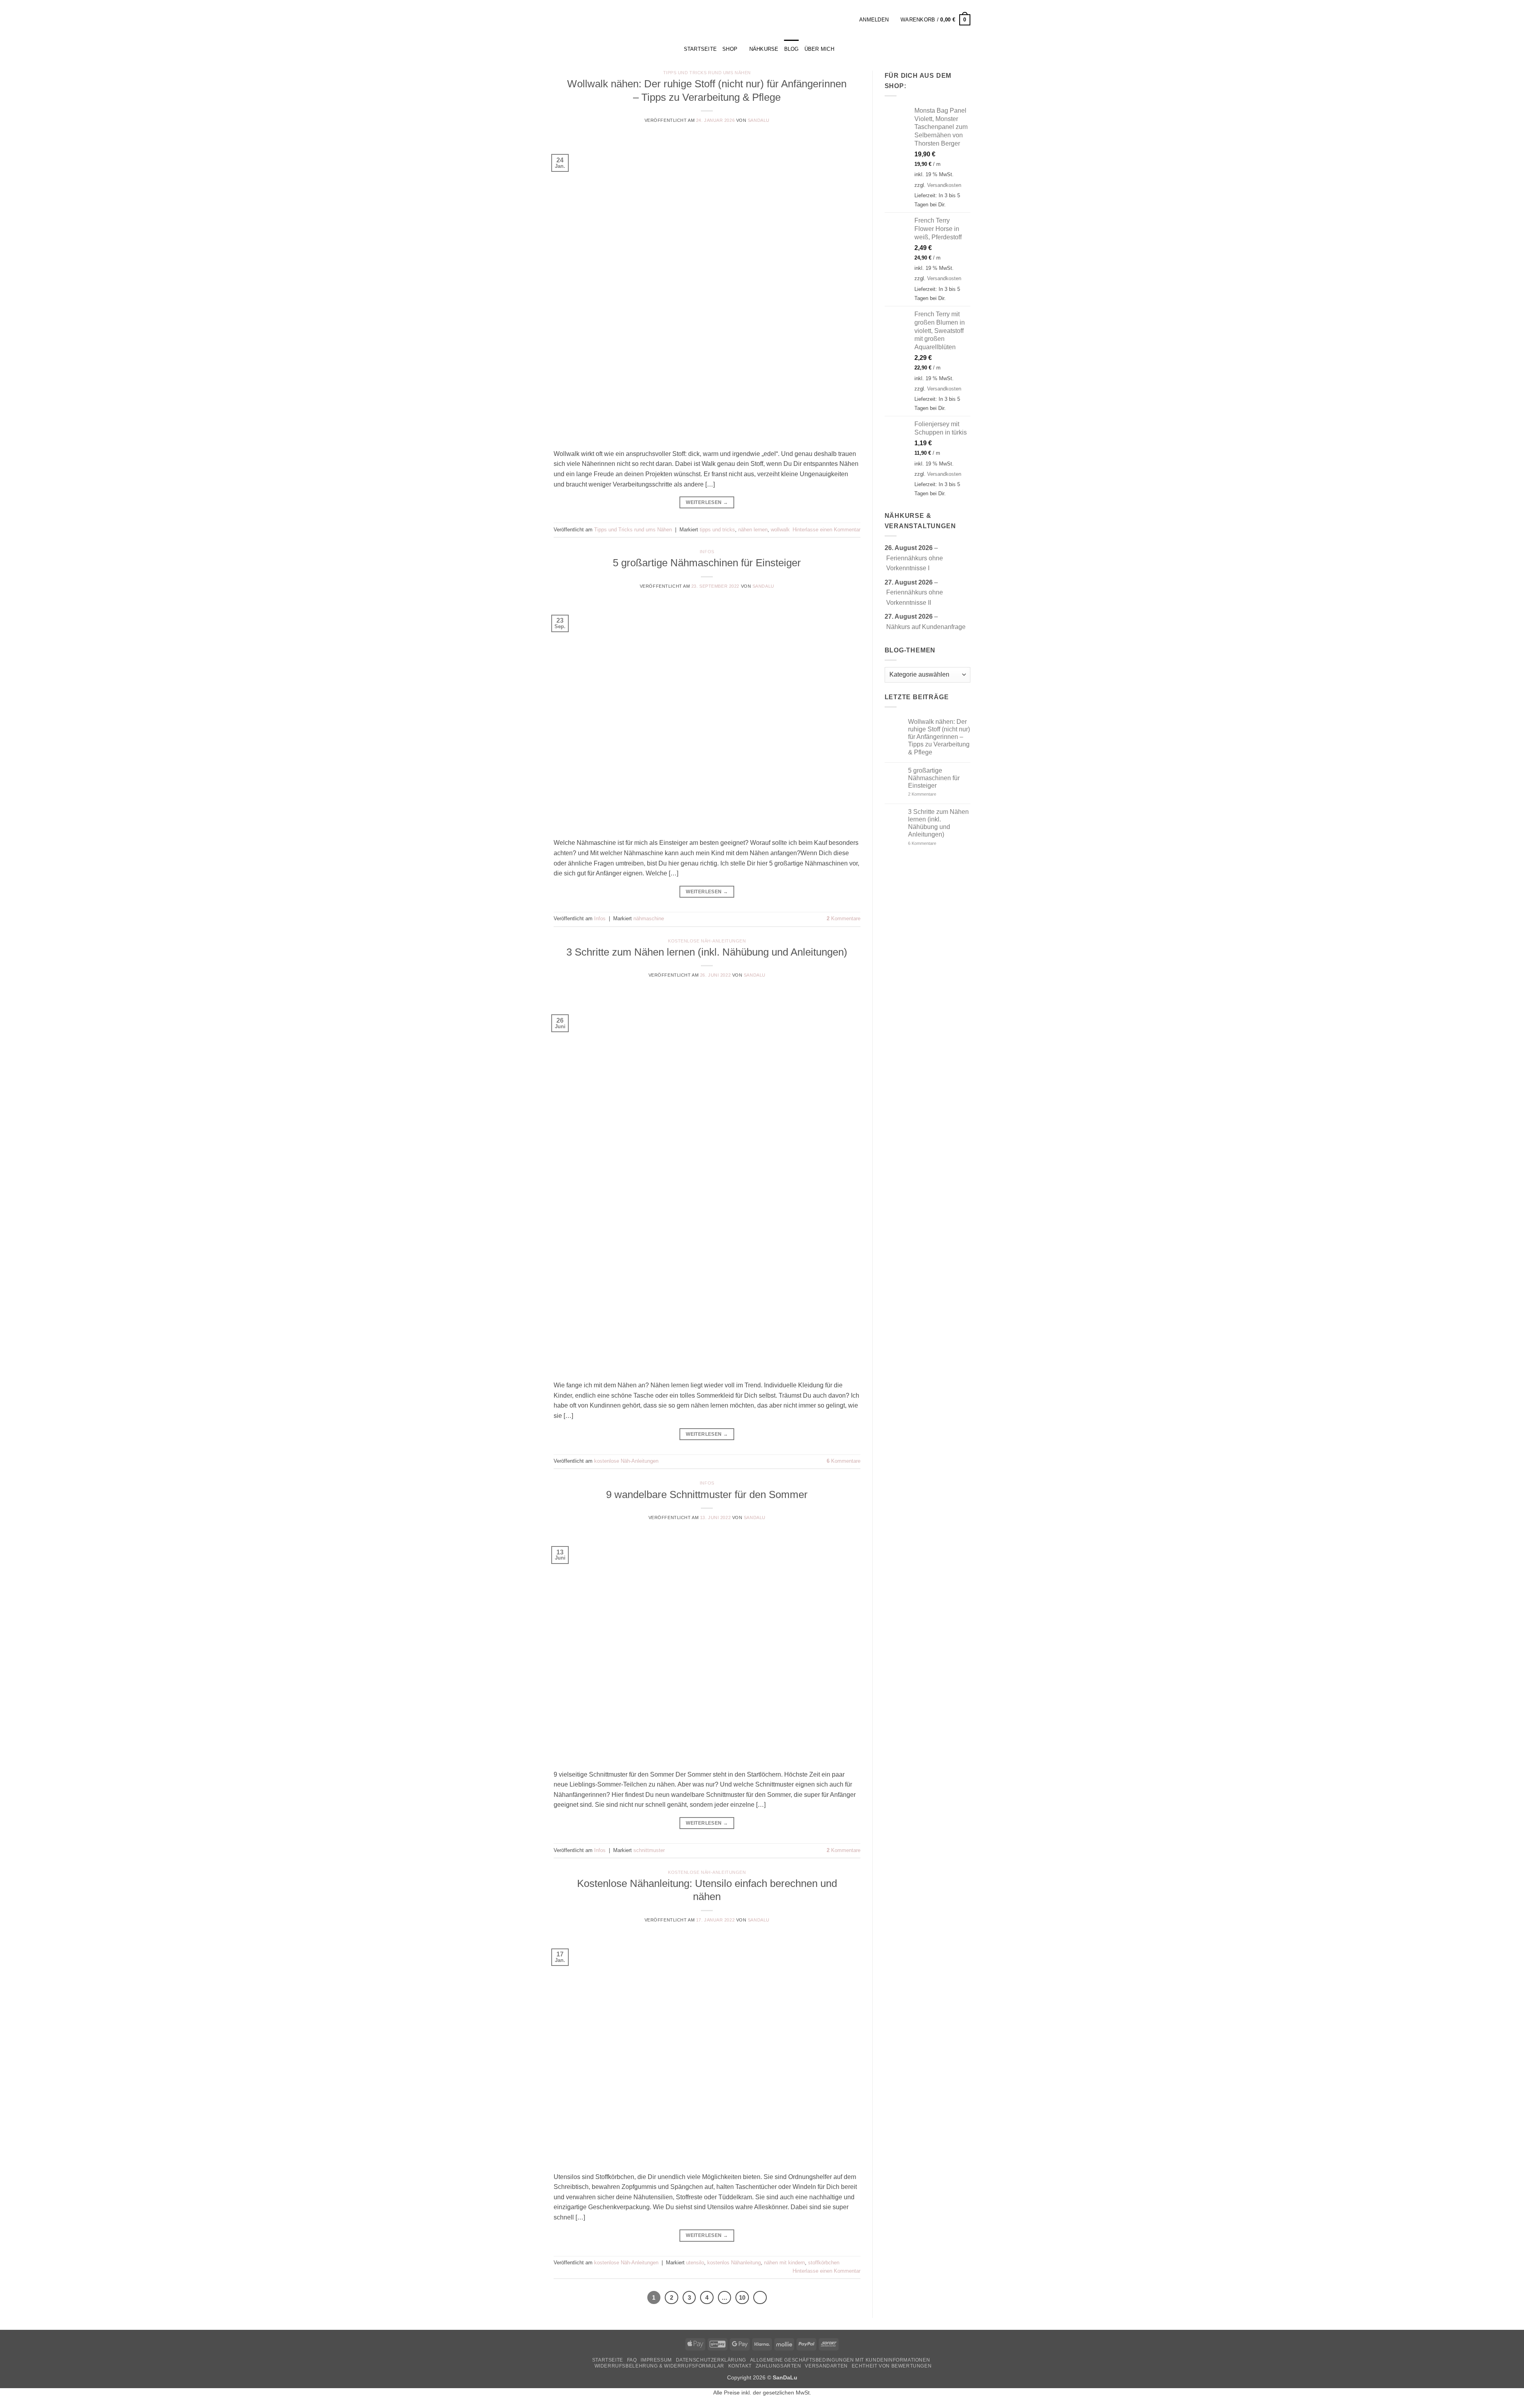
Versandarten (826, 2366)
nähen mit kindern (784, 2263)
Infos (707, 552)
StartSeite (700, 49)
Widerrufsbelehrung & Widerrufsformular (659, 2366)
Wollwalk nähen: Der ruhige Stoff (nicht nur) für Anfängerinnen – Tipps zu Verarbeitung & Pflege (939, 737)
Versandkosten (944, 185)
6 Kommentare (934, 843)
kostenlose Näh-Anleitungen (707, 941)
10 (742, 2297)
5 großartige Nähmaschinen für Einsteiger (707, 563)
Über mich (819, 49)
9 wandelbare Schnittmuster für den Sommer (707, 1494)
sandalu (759, 120)
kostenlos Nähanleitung (734, 2263)
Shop (730, 49)
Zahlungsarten (778, 2366)
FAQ (632, 2360)
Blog (792, 49)
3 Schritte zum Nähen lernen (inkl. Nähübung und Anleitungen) (707, 952)
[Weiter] (760, 2298)
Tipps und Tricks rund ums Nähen (707, 73)
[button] (851, 20)
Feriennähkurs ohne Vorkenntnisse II (915, 597)
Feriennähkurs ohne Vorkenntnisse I (915, 563)
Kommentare (844, 918)
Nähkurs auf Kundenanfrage (926, 627)
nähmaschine (649, 918)
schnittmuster (649, 1850)
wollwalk (780, 530)
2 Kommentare (936, 794)
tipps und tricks (717, 530)
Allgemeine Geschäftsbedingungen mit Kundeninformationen (840, 2360)
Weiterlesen (707, 502)
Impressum (656, 2360)
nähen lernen (753, 530)
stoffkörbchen (824, 2263)
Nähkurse (764, 49)
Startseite (608, 2360)
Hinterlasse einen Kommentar (826, 530)
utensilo (695, 2263)
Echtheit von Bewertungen (892, 2366)
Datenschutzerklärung (711, 2360)
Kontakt (740, 2366)
